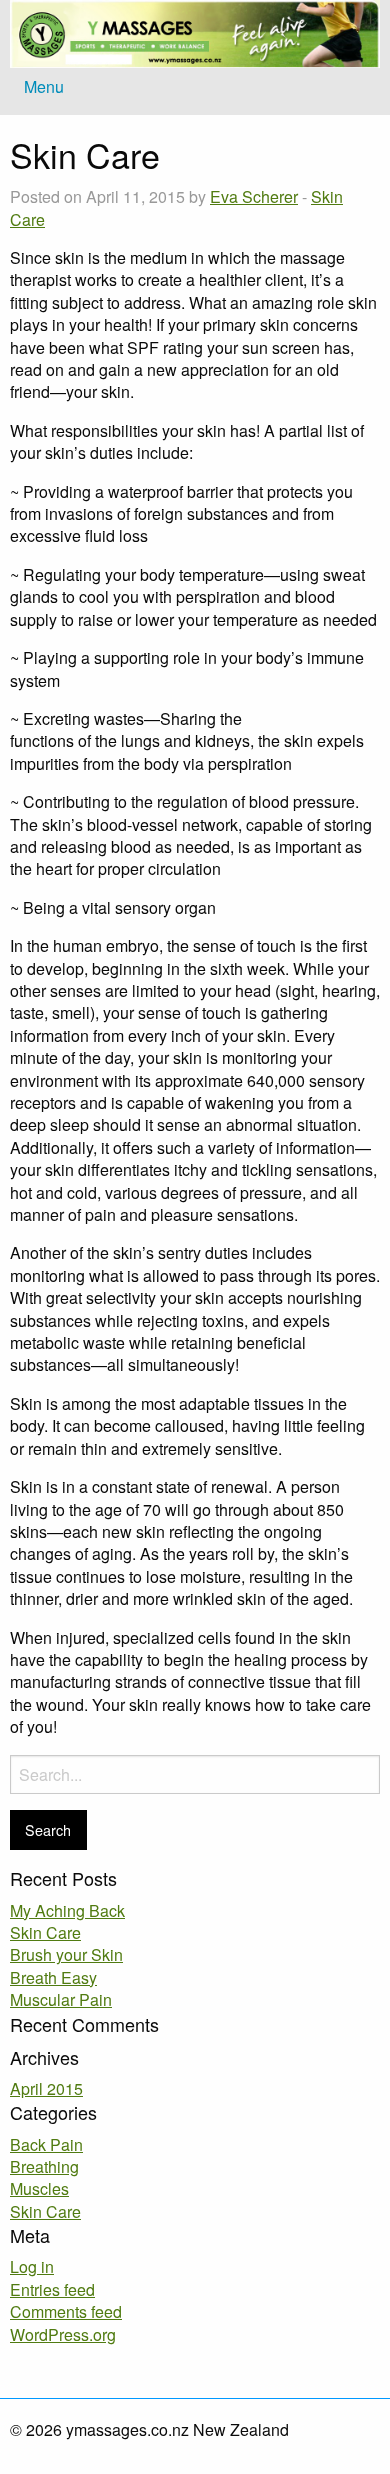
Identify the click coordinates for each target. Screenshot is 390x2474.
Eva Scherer (254, 196)
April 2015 (46, 2088)
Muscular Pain (61, 1999)
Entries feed (52, 2289)
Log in (32, 2266)
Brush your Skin (66, 1954)
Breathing (44, 2166)
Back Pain (46, 2144)
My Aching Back (67, 1910)
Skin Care (45, 1932)
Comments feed (66, 2311)
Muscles (39, 2188)
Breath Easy (53, 1977)
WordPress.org (63, 2334)
